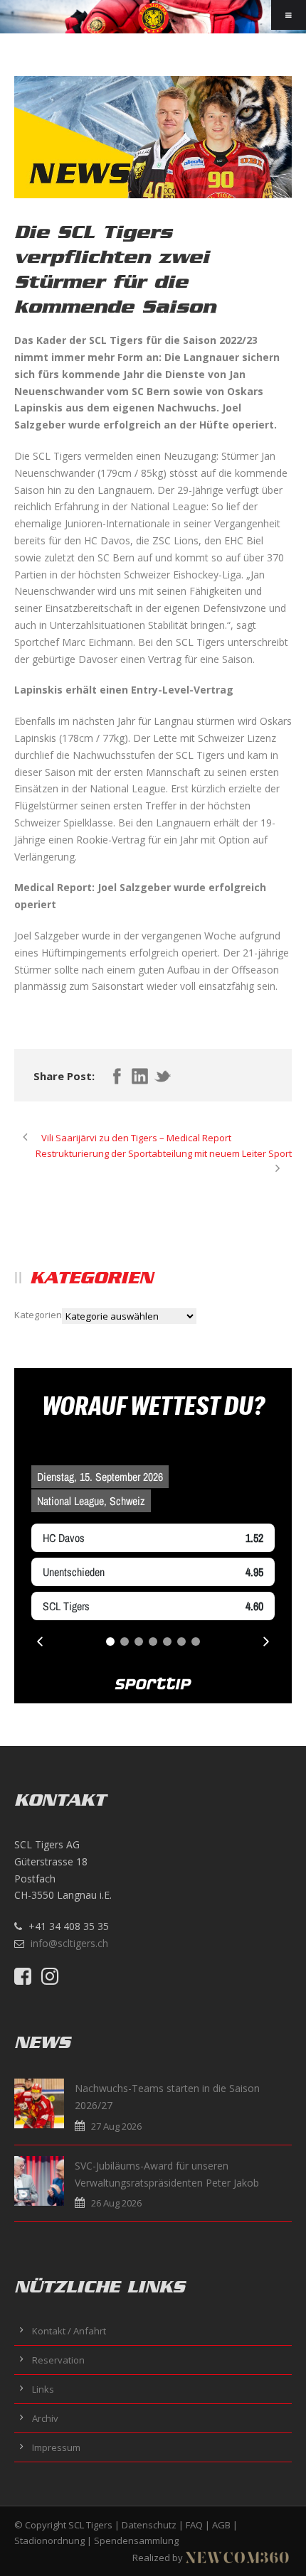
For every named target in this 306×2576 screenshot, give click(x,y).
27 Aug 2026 (116, 2126)
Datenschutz (149, 2525)
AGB (221, 2525)
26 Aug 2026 (116, 2203)
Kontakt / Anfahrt (69, 2331)
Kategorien (38, 1315)
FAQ (194, 2525)
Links (43, 2389)
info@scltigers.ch (69, 1943)
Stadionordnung (49, 2540)
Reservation (58, 2360)
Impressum (56, 2447)
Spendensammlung (136, 2540)
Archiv (45, 2418)
